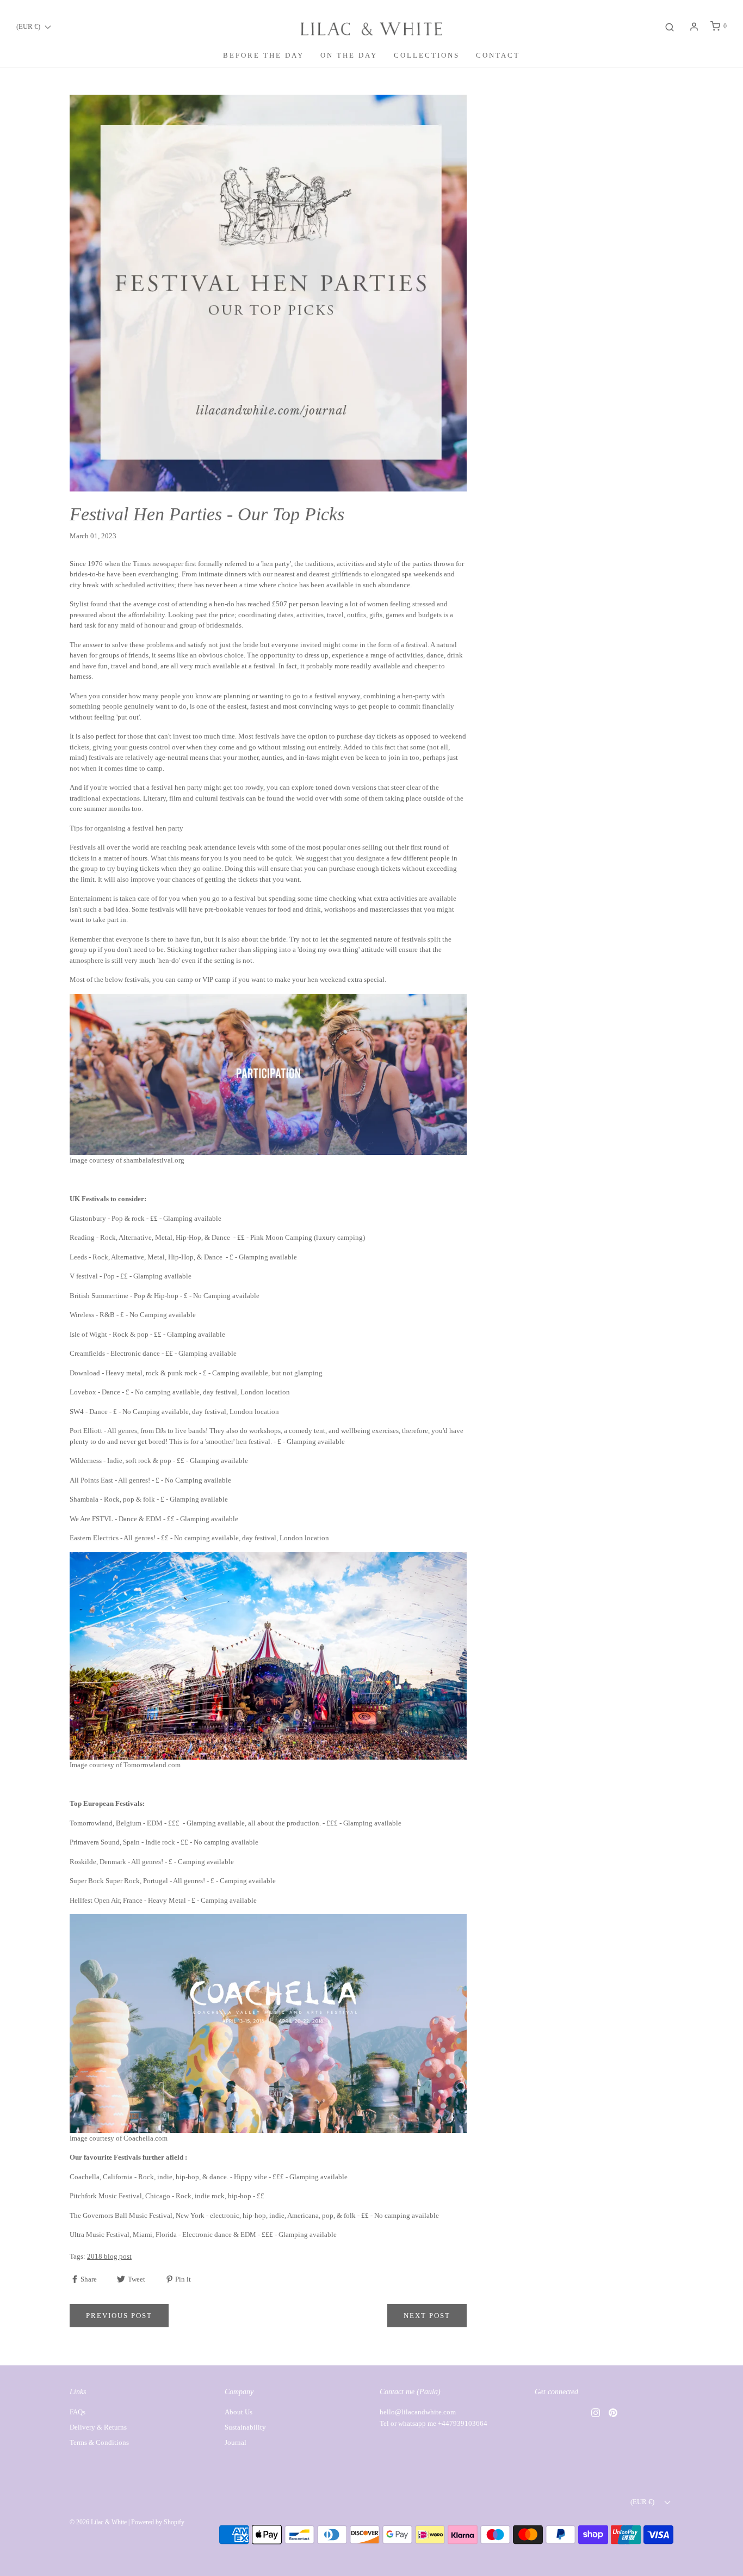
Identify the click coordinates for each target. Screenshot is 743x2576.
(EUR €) (29, 26)
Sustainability (245, 2427)
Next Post (427, 2316)
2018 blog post (109, 2256)
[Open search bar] (670, 26)
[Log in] (694, 27)
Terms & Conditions (99, 2442)
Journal (236, 2442)
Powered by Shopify (158, 2522)
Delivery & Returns (98, 2427)
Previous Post (119, 2316)
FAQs (78, 2412)
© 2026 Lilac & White (98, 2522)
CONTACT (498, 55)
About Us (239, 2412)
